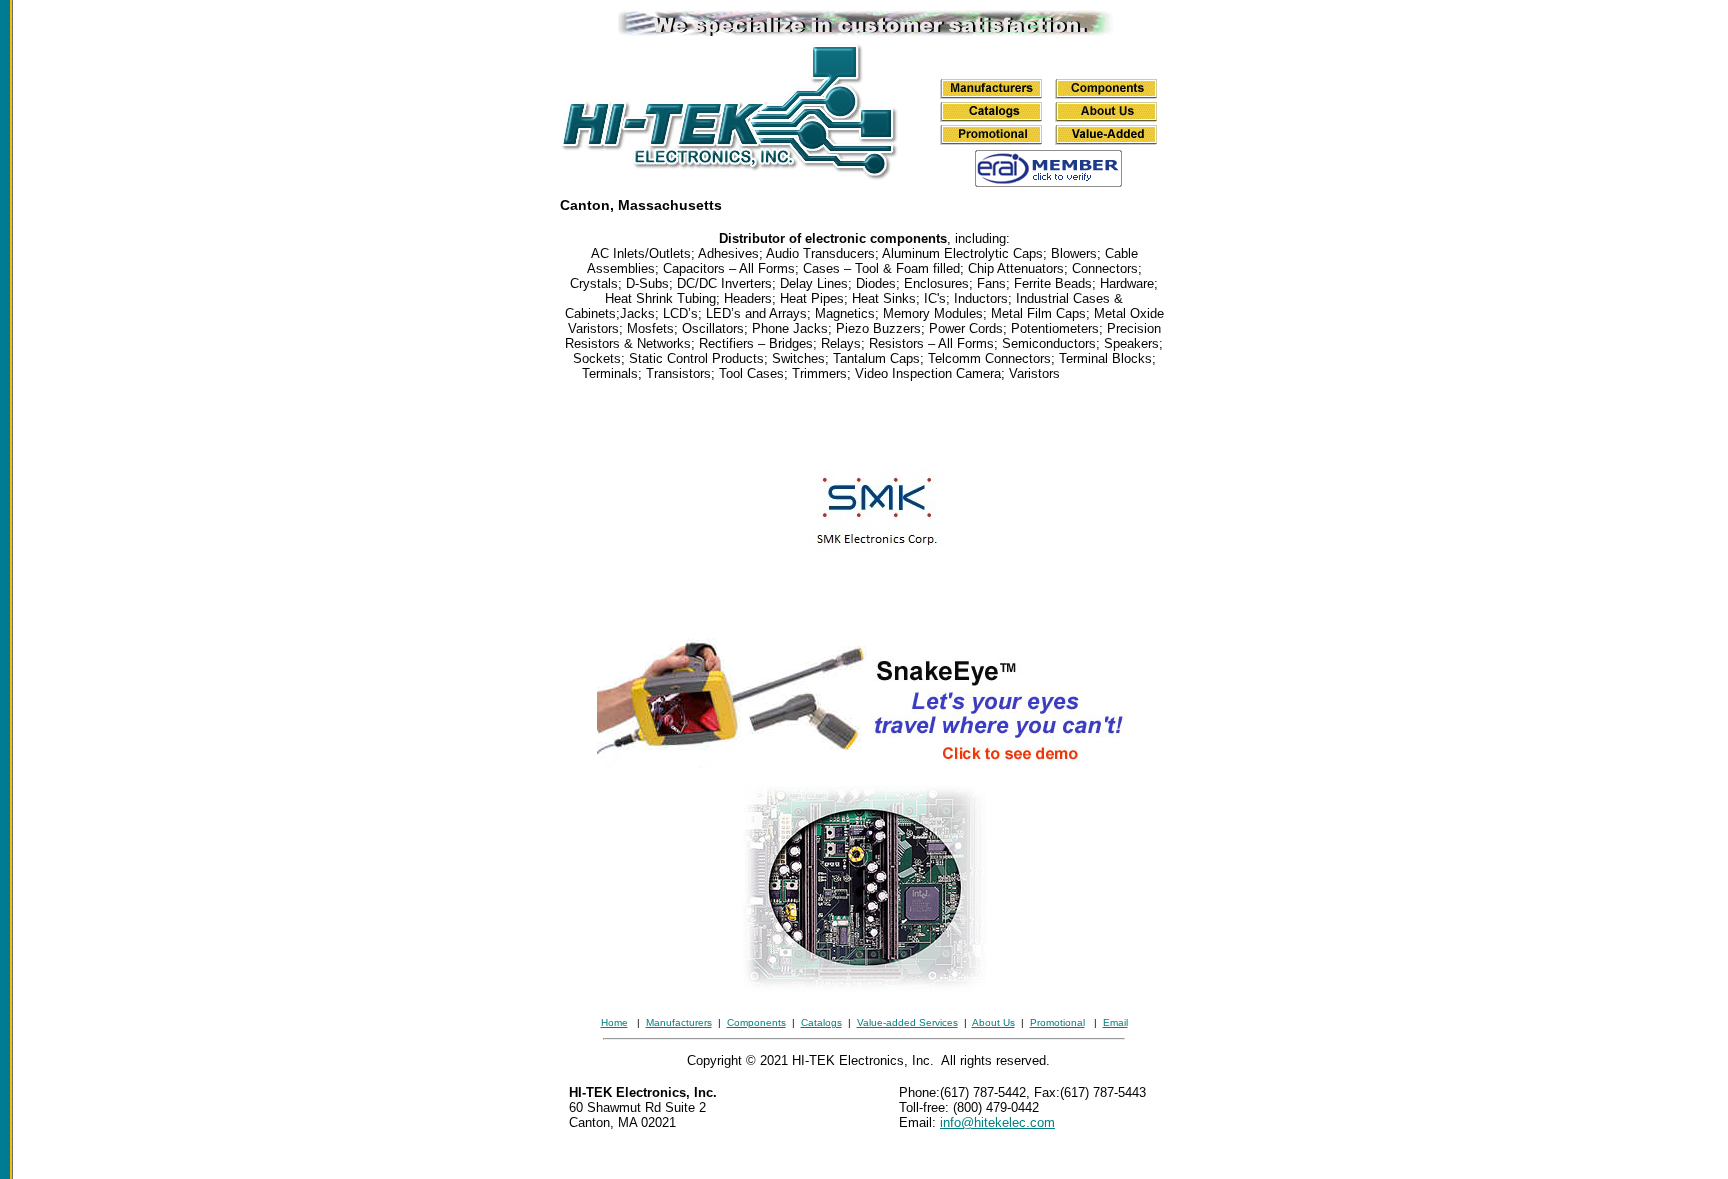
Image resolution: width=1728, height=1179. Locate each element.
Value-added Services (907, 1022)
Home (614, 1022)
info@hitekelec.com (997, 1122)
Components (756, 1022)
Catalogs (821, 1022)
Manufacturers (679, 1022)
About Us (993, 1022)
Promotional (1057, 1022)
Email (1115, 1022)
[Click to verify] (1048, 181)
